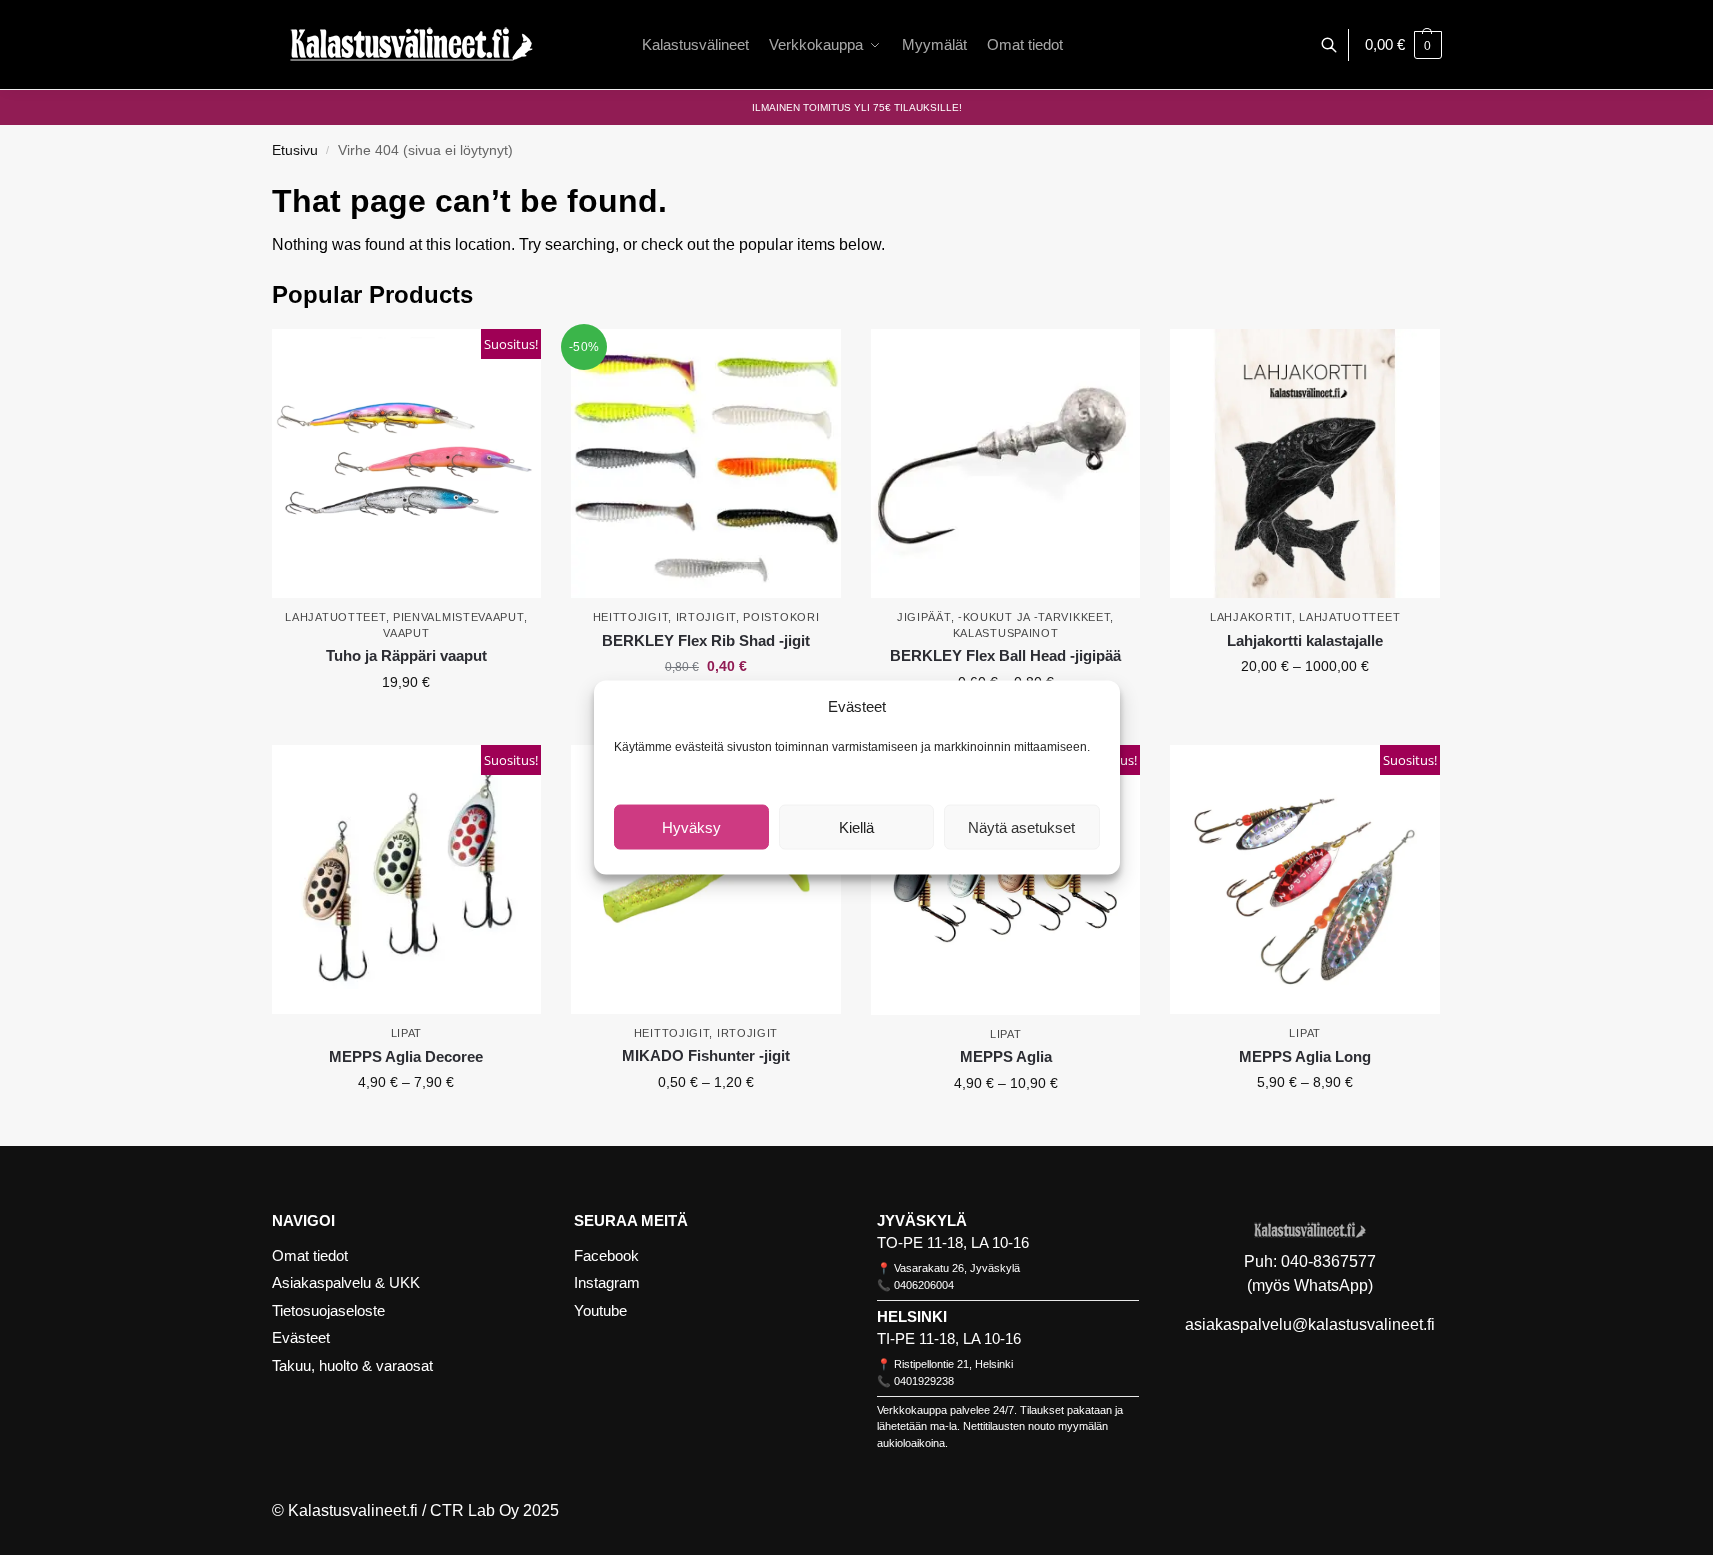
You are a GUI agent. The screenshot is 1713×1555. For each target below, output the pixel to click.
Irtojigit (706, 617)
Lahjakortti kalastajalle (1305, 640)
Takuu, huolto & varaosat (352, 1365)
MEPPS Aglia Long (1305, 1056)
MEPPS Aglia (1006, 1056)
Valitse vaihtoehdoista (406, 725)
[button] (1403, 45)
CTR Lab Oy (474, 1510)
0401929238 (924, 1381)
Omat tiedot (310, 1255)
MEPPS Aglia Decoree (406, 1056)
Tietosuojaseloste (328, 1310)
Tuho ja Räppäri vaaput (406, 655)
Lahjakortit (1251, 617)
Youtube (600, 1310)
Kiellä (856, 826)
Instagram (607, 1282)
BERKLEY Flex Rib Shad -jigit (706, 640)
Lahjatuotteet (335, 617)
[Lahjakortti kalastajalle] (1305, 464)
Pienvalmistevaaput (458, 617)
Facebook (606, 1255)
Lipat (407, 1033)
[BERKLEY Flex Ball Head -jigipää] (1006, 464)
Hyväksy (691, 826)
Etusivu (295, 150)
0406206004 (924, 1285)
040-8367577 (1328, 1261)
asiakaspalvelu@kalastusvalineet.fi (1310, 1324)
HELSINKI (912, 1316)
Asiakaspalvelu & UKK (346, 1282)
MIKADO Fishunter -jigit (706, 1055)
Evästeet (301, 1337)
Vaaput (406, 633)
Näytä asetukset (1021, 826)
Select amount (1305, 709)
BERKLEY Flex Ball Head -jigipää (1005, 655)
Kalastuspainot (1006, 633)
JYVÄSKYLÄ (922, 1220)
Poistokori (781, 617)
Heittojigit (631, 617)
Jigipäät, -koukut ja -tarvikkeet (1003, 617)
